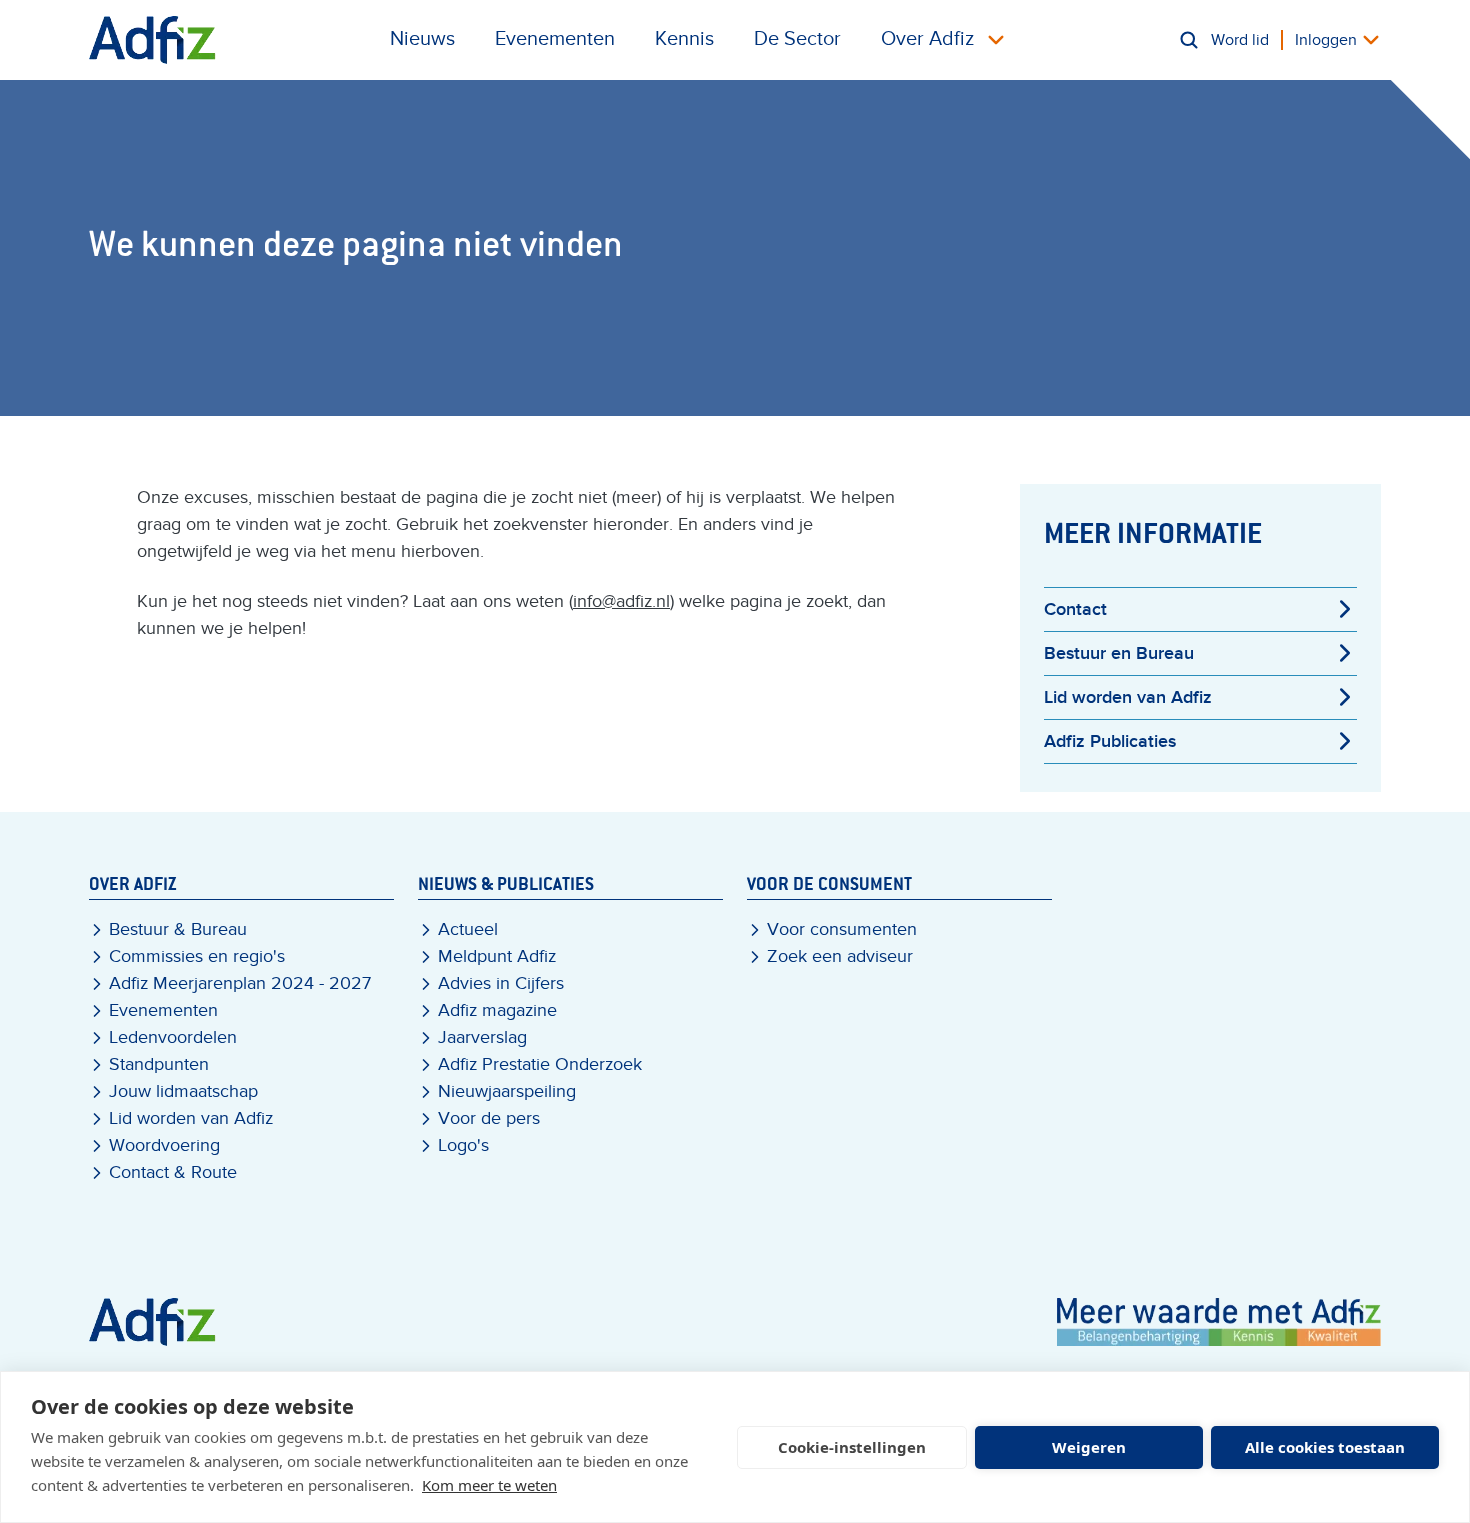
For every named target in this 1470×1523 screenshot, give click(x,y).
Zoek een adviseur (840, 956)
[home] (152, 40)
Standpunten (159, 1064)
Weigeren (1089, 1447)
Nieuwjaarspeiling (507, 1091)
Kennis (684, 39)
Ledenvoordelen (173, 1037)
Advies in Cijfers (501, 983)
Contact (1075, 609)
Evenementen (555, 39)
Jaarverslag (482, 1037)
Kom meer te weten (489, 1485)
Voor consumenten (842, 929)
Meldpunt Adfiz (497, 956)
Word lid (1240, 40)
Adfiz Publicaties (1110, 741)
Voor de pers (489, 1118)
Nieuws (422, 39)
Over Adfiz (927, 39)
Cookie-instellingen (852, 1447)
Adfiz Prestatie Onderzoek (540, 1064)
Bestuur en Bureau (1119, 653)
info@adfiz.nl (621, 601)
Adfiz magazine (497, 1010)
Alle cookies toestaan (1325, 1447)
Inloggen (1326, 40)
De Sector (797, 39)
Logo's (463, 1145)
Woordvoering (164, 1145)
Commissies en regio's (197, 956)
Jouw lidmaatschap (183, 1091)
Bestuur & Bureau (178, 929)
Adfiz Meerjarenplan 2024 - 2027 (240, 983)
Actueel (468, 929)
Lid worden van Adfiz (1128, 697)
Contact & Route (173, 1172)
